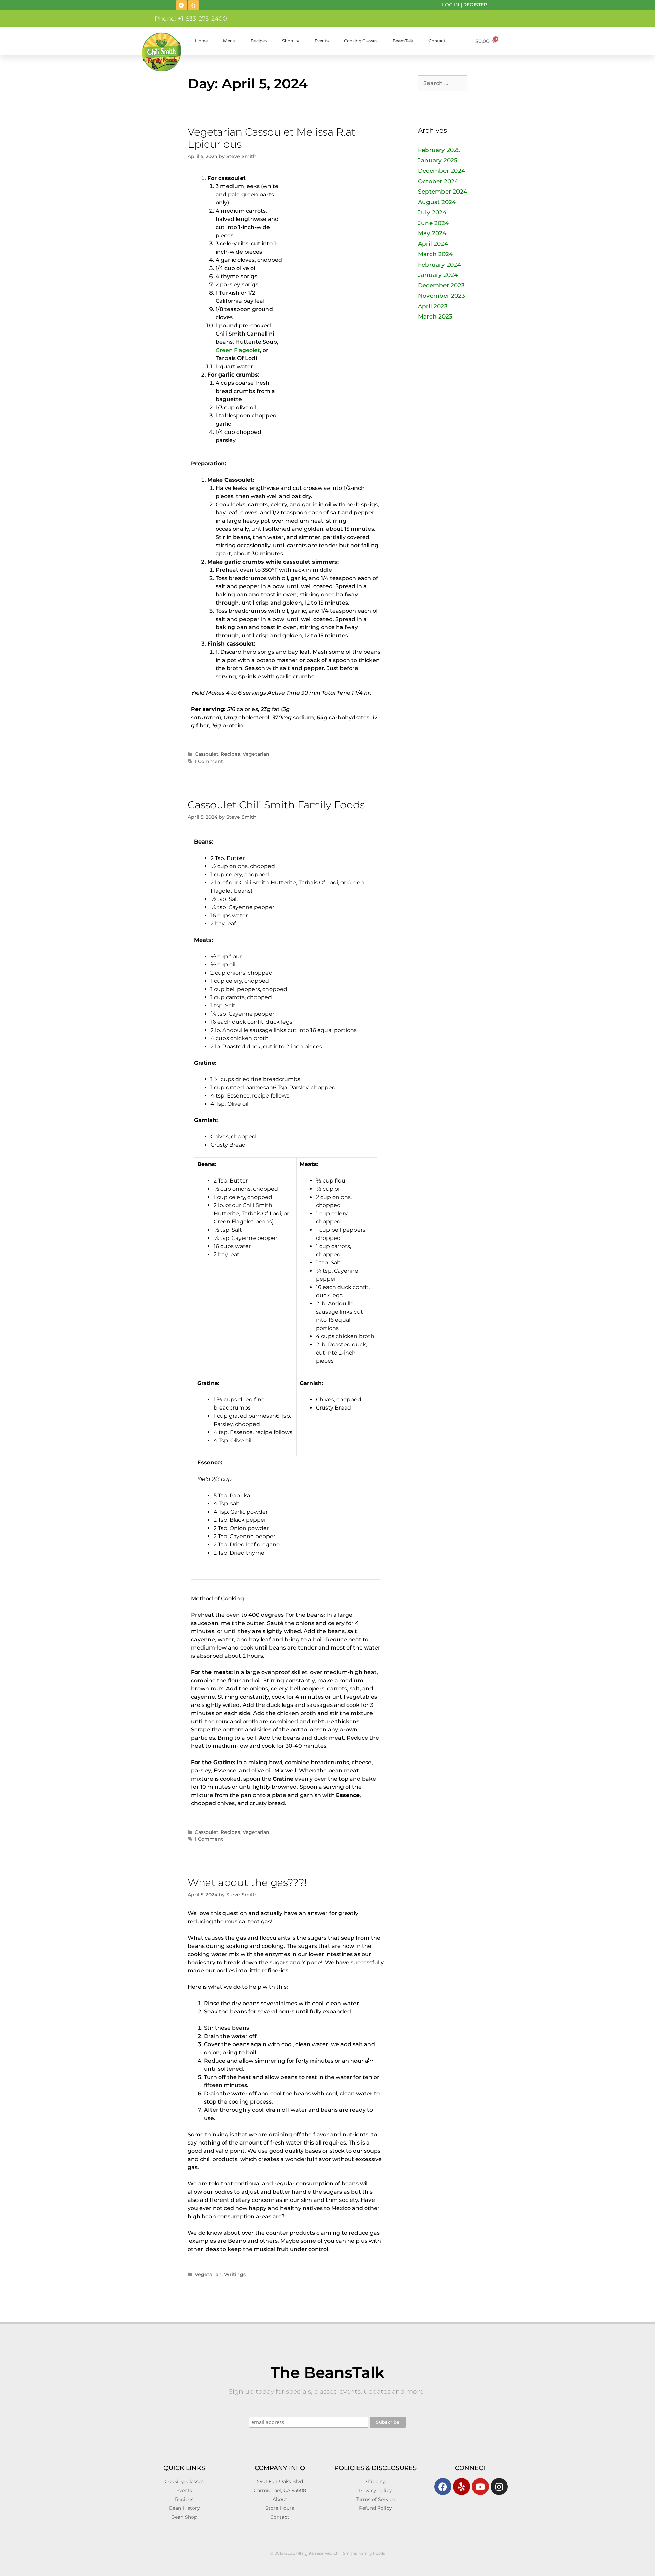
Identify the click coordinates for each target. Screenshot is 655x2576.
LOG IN (451, 5)
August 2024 (437, 202)
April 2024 (433, 244)
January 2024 (438, 275)
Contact (437, 41)
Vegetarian (256, 754)
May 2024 (432, 233)
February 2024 (439, 265)
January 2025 (438, 160)
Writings (235, 2274)
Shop (288, 41)
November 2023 (441, 296)
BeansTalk (403, 41)
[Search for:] (443, 83)
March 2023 (435, 316)
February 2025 (439, 150)
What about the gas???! (247, 1883)
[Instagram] (499, 2487)
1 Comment (209, 761)
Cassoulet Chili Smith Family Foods (276, 805)
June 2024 (433, 223)
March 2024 (435, 254)
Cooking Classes (361, 41)
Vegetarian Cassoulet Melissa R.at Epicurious (272, 138)
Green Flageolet (238, 350)
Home (201, 41)
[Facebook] (181, 5)
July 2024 (432, 212)
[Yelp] (193, 5)
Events (322, 41)
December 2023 (441, 285)
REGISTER (475, 5)
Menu (229, 41)
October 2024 (438, 181)
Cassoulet (207, 754)
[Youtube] (480, 2487)
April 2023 (433, 306)
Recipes (259, 41)
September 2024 (442, 192)
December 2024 (441, 171)
